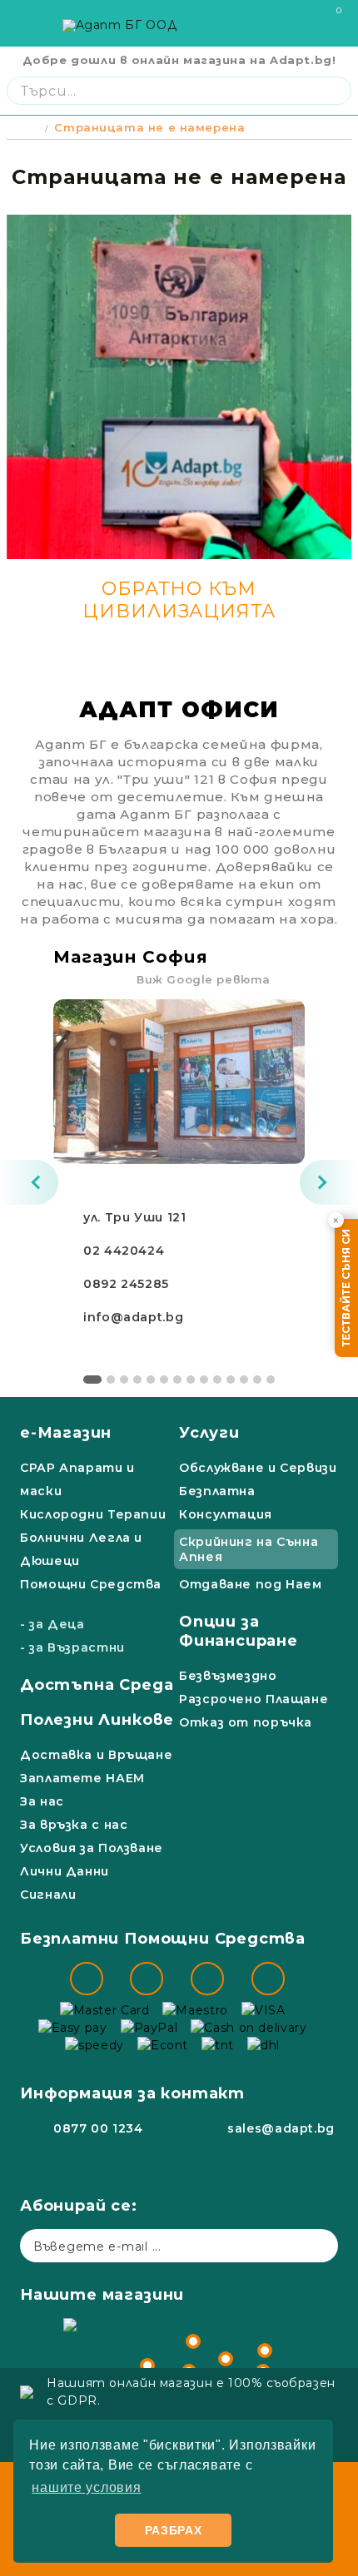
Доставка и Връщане (96, 1755)
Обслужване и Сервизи (258, 1468)
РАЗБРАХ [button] (174, 2530)
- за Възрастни (72, 1647)
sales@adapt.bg (281, 2128)
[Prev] (29, 1182)
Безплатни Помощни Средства (163, 1939)
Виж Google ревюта (204, 979)
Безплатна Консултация (226, 1503)
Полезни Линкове (97, 1720)
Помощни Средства (91, 1584)
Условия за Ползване (92, 1848)
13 (257, 1380)
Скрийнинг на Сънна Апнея (249, 1549)
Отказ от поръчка (246, 1722)
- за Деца (52, 1624)
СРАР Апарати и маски (77, 1479)
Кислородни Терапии (93, 1514)
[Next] (329, 1182)
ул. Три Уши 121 (134, 1217)
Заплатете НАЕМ (82, 1778)
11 (231, 1380)
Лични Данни (65, 1871)
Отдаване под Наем (251, 1584)
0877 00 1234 (98, 2128)
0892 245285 (126, 1284)
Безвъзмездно (228, 1676)
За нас (42, 1801)
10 (217, 1380)
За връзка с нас (74, 1825)
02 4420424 (124, 1251)
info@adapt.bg (133, 1317)
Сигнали (48, 1895)
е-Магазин (66, 1433)
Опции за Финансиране (239, 1631)
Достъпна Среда (97, 1685)
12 (244, 1380)
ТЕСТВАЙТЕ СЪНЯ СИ (346, 1288)
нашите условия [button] (86, 2487)
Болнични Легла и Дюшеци (81, 1549)
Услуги (209, 1433)
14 (271, 1380)
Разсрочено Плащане (254, 1699)
